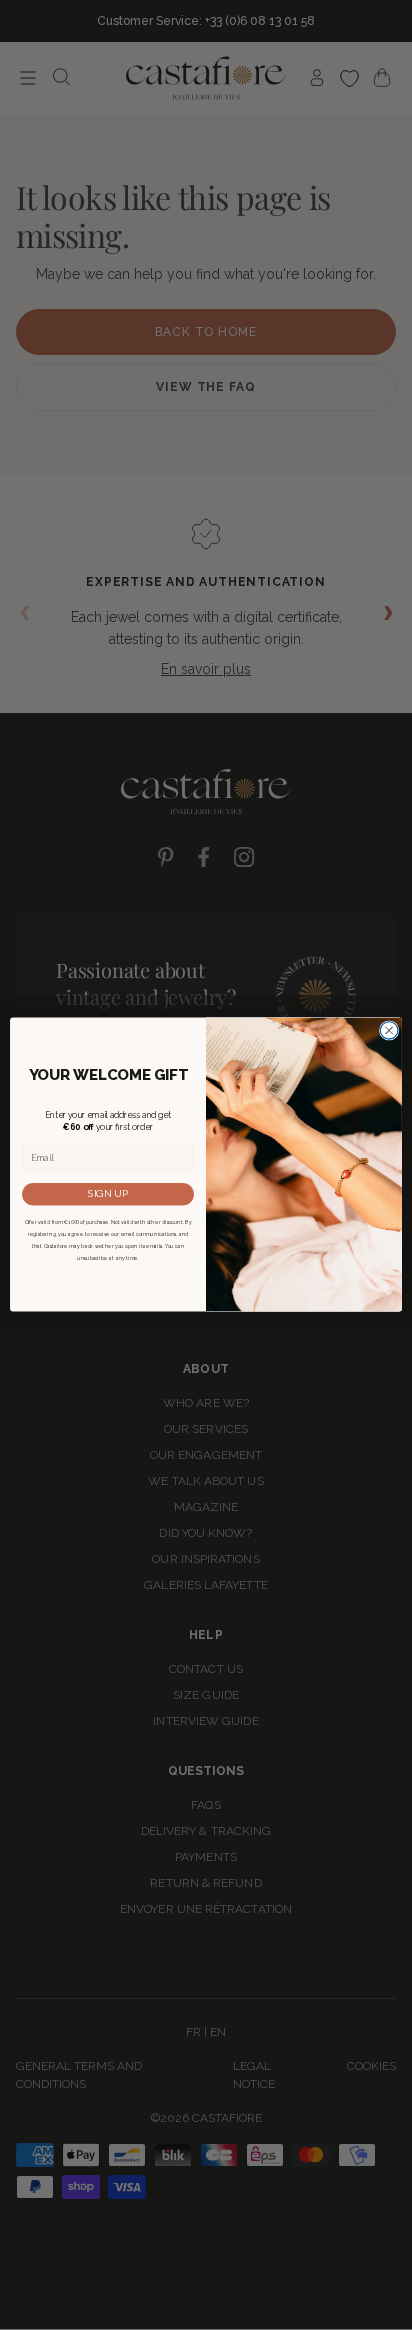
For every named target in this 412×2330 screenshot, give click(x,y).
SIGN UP (108, 1194)
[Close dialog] (389, 1031)
